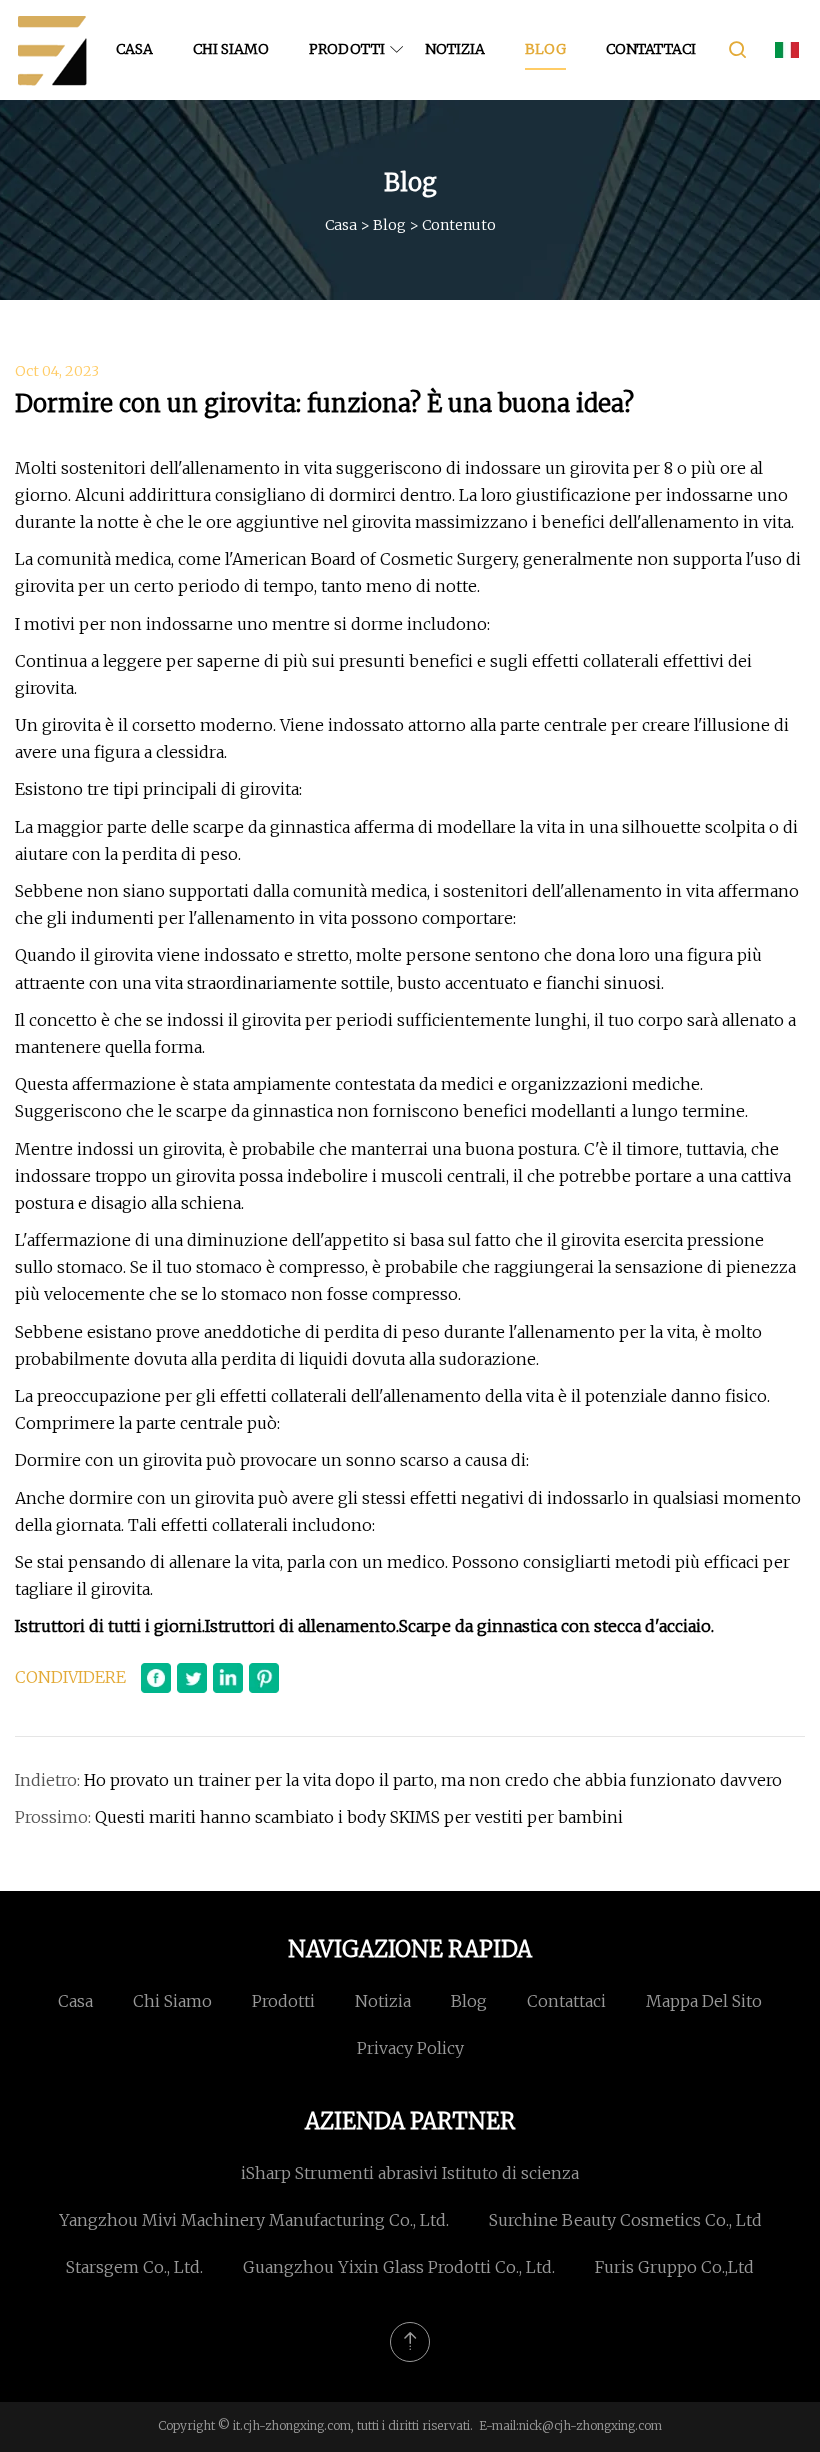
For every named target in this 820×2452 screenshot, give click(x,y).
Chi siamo (231, 49)
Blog (545, 49)
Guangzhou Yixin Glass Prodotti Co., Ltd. (399, 2267)
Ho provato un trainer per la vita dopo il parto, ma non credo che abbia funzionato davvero (433, 1780)
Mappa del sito (704, 2001)
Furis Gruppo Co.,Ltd (674, 2267)
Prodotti (347, 49)
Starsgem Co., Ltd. (134, 2267)
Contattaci (651, 49)
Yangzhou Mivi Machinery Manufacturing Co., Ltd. (254, 2220)
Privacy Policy (410, 2048)
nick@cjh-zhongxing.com (590, 2425)
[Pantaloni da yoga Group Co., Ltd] (52, 50)
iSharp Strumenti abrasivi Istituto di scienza (410, 2173)
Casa (134, 49)
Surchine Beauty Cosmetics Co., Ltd (625, 2220)
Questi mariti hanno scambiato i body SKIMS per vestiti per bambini (359, 1817)
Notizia (455, 49)
